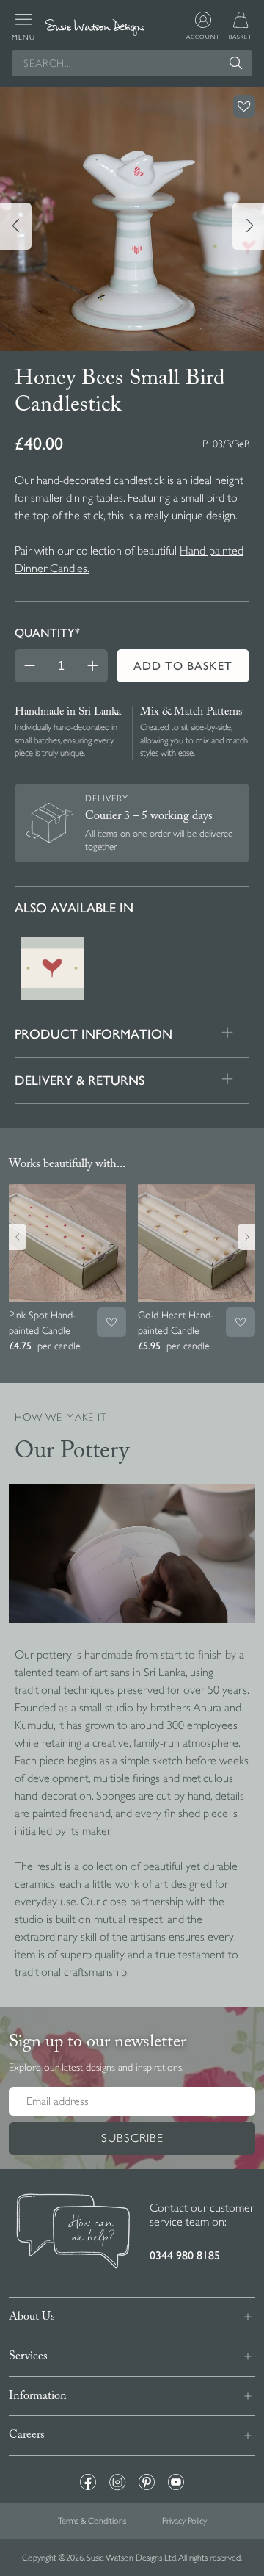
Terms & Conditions (92, 2521)
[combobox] (132, 63)
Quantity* (47, 633)
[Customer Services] (73, 2233)
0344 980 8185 (185, 2255)
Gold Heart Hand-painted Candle (176, 1323)
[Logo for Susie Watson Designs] (95, 27)
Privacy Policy (184, 2521)
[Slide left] (16, 226)
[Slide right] (248, 226)
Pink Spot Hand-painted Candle (42, 1323)
